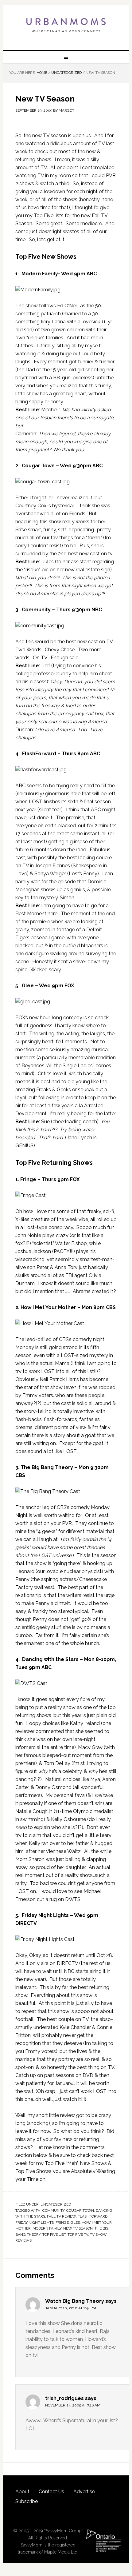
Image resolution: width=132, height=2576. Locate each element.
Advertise (84, 2492)
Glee (75, 2223)
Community (53, 2211)
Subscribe (27, 2501)
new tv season (78, 2228)
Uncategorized (56, 2204)
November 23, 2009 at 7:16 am (73, 2405)
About (22, 2492)
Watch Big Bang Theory (75, 2301)
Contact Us (51, 2492)
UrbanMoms (66, 25)
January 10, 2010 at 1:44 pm (71, 2308)
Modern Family (47, 2228)
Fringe (62, 2223)
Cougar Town (80, 2211)
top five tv (78, 2235)
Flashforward (93, 2216)
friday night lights (35, 2223)
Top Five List (54, 2235)
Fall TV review (61, 2216)
